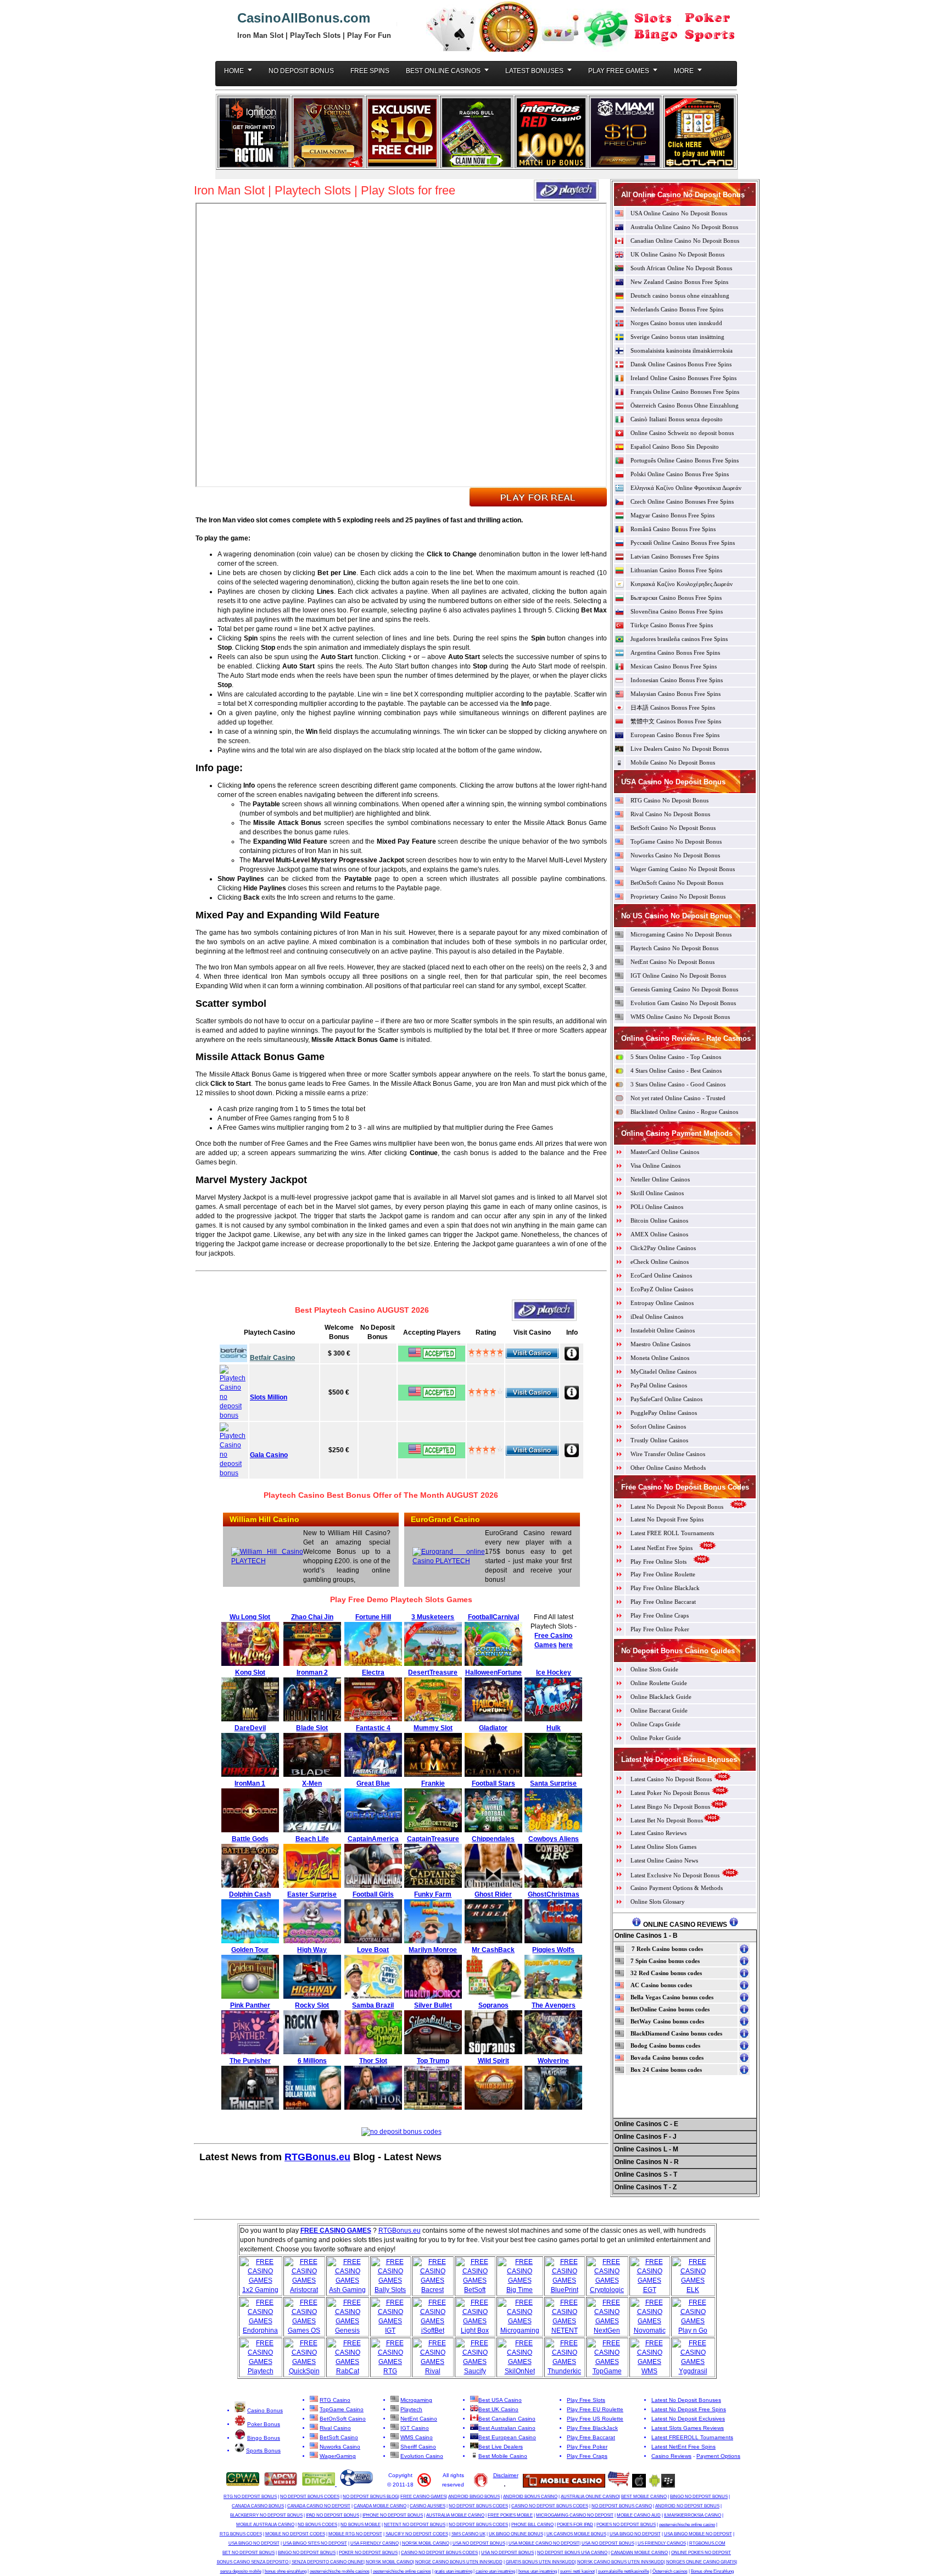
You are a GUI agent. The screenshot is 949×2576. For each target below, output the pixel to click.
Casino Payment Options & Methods (677, 1888)
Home (234, 71)
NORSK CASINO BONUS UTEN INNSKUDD (621, 2562)
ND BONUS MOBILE (361, 2525)
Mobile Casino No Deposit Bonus (673, 762)
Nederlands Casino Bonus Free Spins (677, 309)
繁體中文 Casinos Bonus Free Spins (676, 721)
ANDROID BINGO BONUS (474, 2497)
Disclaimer (506, 2475)
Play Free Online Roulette (663, 1574)
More (684, 71)
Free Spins (370, 71)
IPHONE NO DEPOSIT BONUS (393, 2515)
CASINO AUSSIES (428, 2506)
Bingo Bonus (264, 2438)
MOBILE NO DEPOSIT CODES (295, 2534)
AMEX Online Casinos (659, 1234)
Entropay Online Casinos (662, 1303)
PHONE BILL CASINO (532, 2525)
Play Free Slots (586, 2400)
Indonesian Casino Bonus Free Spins (677, 680)
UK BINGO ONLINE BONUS (516, 2534)
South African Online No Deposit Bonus (681, 268)
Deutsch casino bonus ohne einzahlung (680, 295)
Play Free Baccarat (591, 2437)
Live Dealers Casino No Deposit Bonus (680, 749)
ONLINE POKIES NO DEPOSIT (701, 2553)
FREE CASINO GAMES (423, 2497)
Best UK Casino (498, 2409)
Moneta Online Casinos (660, 1358)
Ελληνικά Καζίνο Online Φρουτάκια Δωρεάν (686, 488)
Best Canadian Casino (507, 2419)
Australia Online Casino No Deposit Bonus (684, 227)
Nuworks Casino (340, 2447)
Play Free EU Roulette (595, 2409)
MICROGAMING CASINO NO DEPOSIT (575, 2515)
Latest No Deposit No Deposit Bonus (677, 1507)
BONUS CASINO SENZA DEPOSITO (253, 2562)
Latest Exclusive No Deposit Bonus (675, 1875)
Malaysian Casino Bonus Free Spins (676, 694)
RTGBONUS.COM (707, 2543)
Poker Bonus (264, 2424)
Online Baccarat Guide (659, 1710)
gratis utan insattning (453, 2571)
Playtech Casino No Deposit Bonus (674, 948)
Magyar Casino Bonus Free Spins (672, 515)
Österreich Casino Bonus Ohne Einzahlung (685, 405)
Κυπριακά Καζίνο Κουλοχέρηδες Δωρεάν (682, 584)
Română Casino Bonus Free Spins (673, 529)
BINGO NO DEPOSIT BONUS (699, 2497)
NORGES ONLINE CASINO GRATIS (701, 2562)
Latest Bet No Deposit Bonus (667, 1820)
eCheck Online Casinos (660, 1262)
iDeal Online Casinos (657, 1317)
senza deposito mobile (241, 2571)
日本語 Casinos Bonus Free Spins (673, 707)
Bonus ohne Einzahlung (712, 2571)
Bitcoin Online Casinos (659, 1220)
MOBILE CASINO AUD (639, 2515)
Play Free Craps (587, 2456)
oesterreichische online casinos (402, 2571)
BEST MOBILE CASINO (644, 2497)
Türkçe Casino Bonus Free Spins (672, 625)
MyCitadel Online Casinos (663, 1371)
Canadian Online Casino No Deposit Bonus (685, 241)
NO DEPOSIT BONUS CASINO (622, 2506)
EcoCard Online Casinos (661, 1275)
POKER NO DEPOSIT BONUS (368, 2553)
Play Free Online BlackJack (665, 1588)
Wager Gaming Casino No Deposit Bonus (683, 869)
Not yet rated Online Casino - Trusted (678, 1098)
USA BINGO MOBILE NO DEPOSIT (698, 2534)
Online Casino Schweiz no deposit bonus (682, 433)
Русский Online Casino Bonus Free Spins (683, 543)
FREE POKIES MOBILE (510, 2515)
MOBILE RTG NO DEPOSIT (355, 2534)
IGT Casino (415, 2428)
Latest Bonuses (534, 71)
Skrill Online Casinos (657, 1193)
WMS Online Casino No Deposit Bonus (680, 1017)
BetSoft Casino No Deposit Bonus (673, 828)
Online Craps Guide (655, 1724)
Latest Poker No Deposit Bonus (671, 1793)
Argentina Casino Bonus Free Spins (675, 653)
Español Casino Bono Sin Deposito (675, 447)
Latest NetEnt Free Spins (662, 1548)
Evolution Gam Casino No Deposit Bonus (683, 1003)
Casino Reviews (671, 2456)
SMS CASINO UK (468, 2534)
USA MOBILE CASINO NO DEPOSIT (544, 2543)
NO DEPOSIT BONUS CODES (310, 2497)
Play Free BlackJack (592, 2428)
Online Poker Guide (656, 1738)
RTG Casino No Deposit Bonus (669, 800)
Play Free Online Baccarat (663, 1602)
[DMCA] (319, 2484)
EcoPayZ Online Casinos (662, 1289)
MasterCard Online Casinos (665, 1152)
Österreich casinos (670, 2571)
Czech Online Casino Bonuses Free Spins (682, 501)
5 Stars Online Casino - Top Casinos (676, 1057)
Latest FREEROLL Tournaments (692, 2437)
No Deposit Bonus (301, 71)
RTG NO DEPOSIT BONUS (250, 2497)
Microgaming (416, 2400)
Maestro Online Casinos (660, 1344)
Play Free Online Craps (660, 1615)
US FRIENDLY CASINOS (662, 2543)
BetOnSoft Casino (343, 2419)
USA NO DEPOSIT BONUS (479, 2543)
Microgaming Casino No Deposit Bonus (681, 934)
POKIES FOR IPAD (575, 2525)
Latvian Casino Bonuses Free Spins (675, 556)
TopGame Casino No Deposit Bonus (676, 841)
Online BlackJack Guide (661, 1697)
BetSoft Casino (339, 2437)
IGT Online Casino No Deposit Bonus (678, 975)
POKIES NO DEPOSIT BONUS (626, 2525)
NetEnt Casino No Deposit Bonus (672, 962)
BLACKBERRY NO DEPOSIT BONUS (266, 2515)
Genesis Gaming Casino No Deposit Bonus (684, 989)
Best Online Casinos (443, 71)
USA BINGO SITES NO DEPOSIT (315, 2543)
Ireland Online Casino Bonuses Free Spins (683, 378)
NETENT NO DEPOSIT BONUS (415, 2525)
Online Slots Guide (654, 1669)
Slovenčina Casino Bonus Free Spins (677, 611)
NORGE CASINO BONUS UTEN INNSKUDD (459, 2562)
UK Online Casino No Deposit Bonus (677, 254)
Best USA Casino (500, 2400)
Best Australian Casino (507, 2428)
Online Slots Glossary (658, 1902)
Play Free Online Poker (660, 1629)
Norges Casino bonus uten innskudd (676, 323)
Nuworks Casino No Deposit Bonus (675, 855)
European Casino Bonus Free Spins (675, 735)
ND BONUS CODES (317, 2525)
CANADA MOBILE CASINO (380, 2506)
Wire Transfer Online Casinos (668, 1454)
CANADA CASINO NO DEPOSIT (319, 2506)
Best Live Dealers (501, 2447)
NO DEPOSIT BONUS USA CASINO (572, 2553)
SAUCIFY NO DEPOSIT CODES (417, 2534)
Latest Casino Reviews (658, 1833)
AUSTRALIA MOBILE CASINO (455, 2515)
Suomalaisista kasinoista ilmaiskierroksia (682, 350)
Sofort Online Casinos (658, 1426)
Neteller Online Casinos (660, 1179)
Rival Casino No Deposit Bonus (670, 814)
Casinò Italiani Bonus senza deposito (677, 419)
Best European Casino (507, 2437)
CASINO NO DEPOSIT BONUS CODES (550, 2506)
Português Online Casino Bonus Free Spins (685, 460)
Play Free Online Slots (659, 1562)
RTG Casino (335, 2400)
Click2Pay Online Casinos (663, 1248)
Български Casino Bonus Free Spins (676, 598)
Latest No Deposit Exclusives (688, 2419)
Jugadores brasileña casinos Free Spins (679, 639)
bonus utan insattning (538, 2571)
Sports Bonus (263, 2450)
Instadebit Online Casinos (663, 1330)
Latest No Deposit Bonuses (686, 2400)
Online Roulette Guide (659, 1683)
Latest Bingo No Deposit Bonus (670, 1806)
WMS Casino (417, 2437)
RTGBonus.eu (317, 2157)
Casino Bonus (265, 2410)
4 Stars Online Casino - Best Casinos (676, 1070)
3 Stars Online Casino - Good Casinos (678, 1084)
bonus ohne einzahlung (286, 2571)
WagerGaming (338, 2456)
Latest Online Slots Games (663, 1847)
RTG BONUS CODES (241, 2534)
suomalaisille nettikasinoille (624, 2571)
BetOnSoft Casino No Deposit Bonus (677, 883)
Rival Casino (335, 2428)
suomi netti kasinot (577, 2571)
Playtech (411, 2409)
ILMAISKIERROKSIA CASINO (693, 2515)
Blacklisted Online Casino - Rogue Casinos (684, 1112)
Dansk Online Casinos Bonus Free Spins (681, 364)
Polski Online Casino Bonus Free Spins (680, 474)
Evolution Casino (422, 2456)
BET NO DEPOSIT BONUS (249, 2553)
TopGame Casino (342, 2409)
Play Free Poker (587, 2447)
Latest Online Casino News (664, 1860)
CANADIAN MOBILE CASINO (639, 2553)
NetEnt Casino (419, 2419)
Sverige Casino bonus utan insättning (677, 337)
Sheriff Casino (418, 2447)
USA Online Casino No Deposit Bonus (679, 213)
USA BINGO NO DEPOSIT (635, 2534)
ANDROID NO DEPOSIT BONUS (687, 2506)
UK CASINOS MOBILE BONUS (576, 2534)
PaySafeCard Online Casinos (666, 1399)
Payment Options (718, 2456)
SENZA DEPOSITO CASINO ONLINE (328, 2562)
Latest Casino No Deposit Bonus (671, 1779)
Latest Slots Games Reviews (688, 2428)
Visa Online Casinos (655, 1166)
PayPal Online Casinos (659, 1385)
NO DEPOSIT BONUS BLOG (370, 2497)
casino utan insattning (495, 2571)
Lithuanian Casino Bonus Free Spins (676, 570)
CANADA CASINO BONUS (258, 2506)
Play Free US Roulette (595, 2419)
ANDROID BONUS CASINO (530, 2497)
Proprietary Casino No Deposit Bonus (678, 896)
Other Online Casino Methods (668, 1468)
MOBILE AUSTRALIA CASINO (265, 2525)
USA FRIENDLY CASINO (375, 2543)
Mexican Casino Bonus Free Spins (674, 666)
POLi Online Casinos (657, 1207)
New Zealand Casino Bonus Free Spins (679, 282)
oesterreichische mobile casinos (340, 2571)
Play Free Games (619, 71)
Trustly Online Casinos (659, 1440)
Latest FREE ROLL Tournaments (672, 1533)
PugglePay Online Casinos (664, 1413)
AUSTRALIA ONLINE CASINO (590, 2497)
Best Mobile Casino (503, 2456)
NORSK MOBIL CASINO (426, 2543)
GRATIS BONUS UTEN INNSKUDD (540, 2562)
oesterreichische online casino (687, 2525)
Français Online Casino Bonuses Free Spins (685, 392)
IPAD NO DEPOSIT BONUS (333, 2515)
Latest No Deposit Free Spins (667, 1519)
